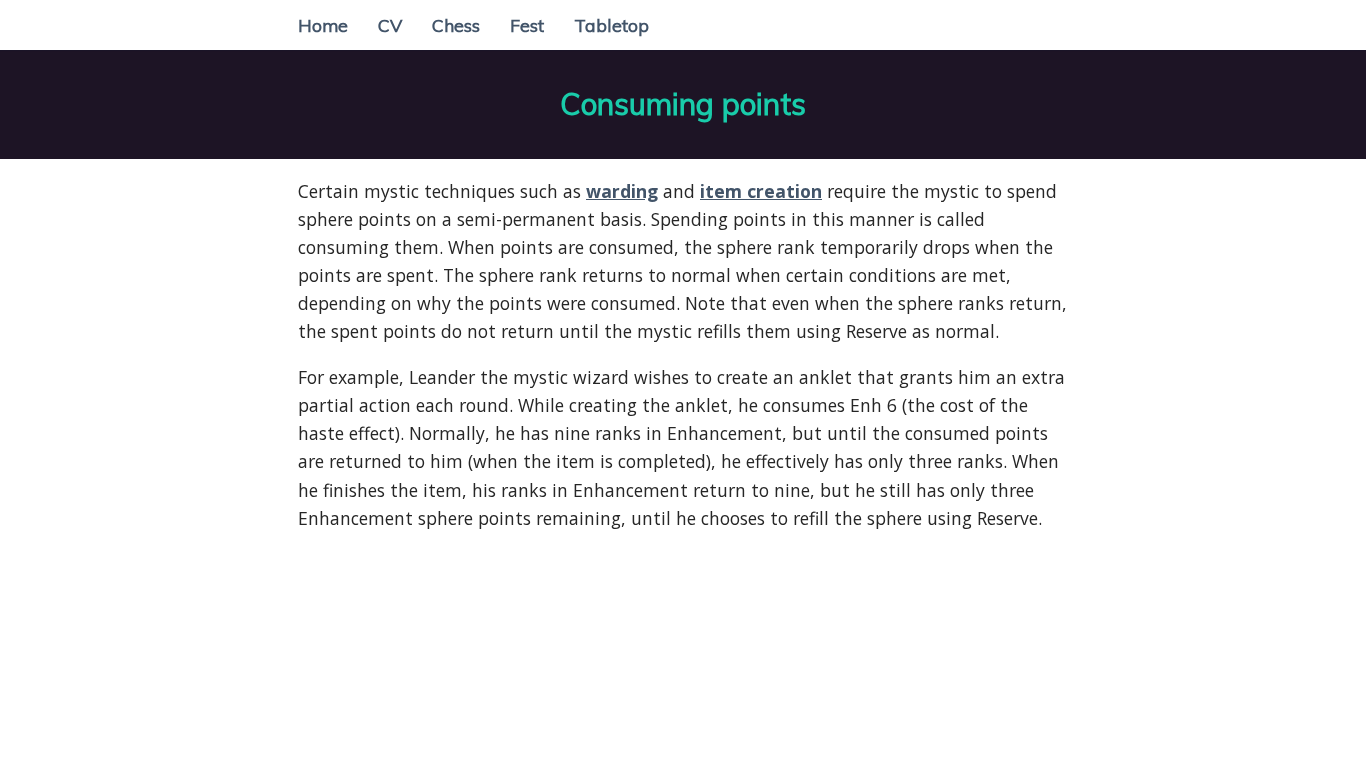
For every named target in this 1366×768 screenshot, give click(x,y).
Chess (456, 25)
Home (323, 25)
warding (622, 191)
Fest (527, 25)
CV (390, 25)
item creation (761, 191)
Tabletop (611, 25)
